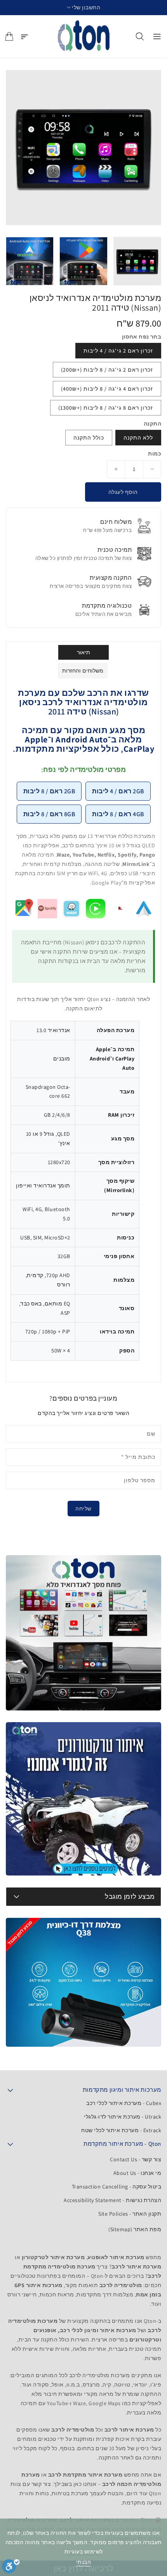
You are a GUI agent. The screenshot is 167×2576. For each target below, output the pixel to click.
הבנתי (84, 2562)
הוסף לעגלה (123, 492)
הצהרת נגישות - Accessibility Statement (112, 2200)
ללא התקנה (138, 438)
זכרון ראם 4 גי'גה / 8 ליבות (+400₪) (107, 389)
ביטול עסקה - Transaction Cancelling (117, 2187)
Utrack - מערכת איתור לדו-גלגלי (123, 2117)
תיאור (84, 652)
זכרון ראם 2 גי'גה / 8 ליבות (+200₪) (107, 370)
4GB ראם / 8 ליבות (118, 814)
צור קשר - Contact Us (136, 2159)
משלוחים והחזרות (83, 671)
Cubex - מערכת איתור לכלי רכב (124, 2103)
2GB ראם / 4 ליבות (118, 791)
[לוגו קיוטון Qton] (84, 37)
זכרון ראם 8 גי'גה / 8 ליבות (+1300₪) (106, 408)
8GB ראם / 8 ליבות (49, 814)
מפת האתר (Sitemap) (135, 2229)
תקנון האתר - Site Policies (130, 2214)
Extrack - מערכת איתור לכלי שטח (121, 2130)
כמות (155, 454)
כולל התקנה (89, 438)
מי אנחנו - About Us (137, 2173)
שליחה (83, 1509)
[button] (84, 8)
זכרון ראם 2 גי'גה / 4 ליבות (118, 351)
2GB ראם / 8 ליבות (49, 791)
